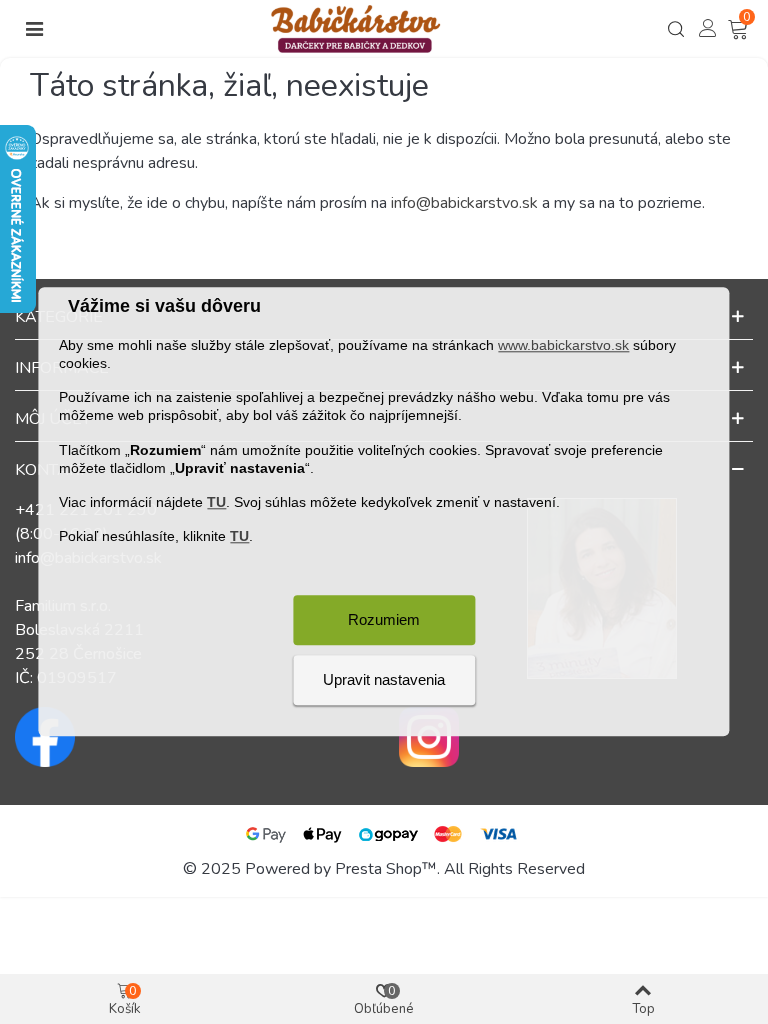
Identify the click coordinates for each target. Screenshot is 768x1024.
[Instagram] (576, 737)
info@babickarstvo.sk (464, 203)
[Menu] (34, 29)
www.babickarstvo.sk (563, 345)
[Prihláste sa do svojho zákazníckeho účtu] (708, 27)
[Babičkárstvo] (356, 29)
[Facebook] (192, 737)
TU (216, 502)
